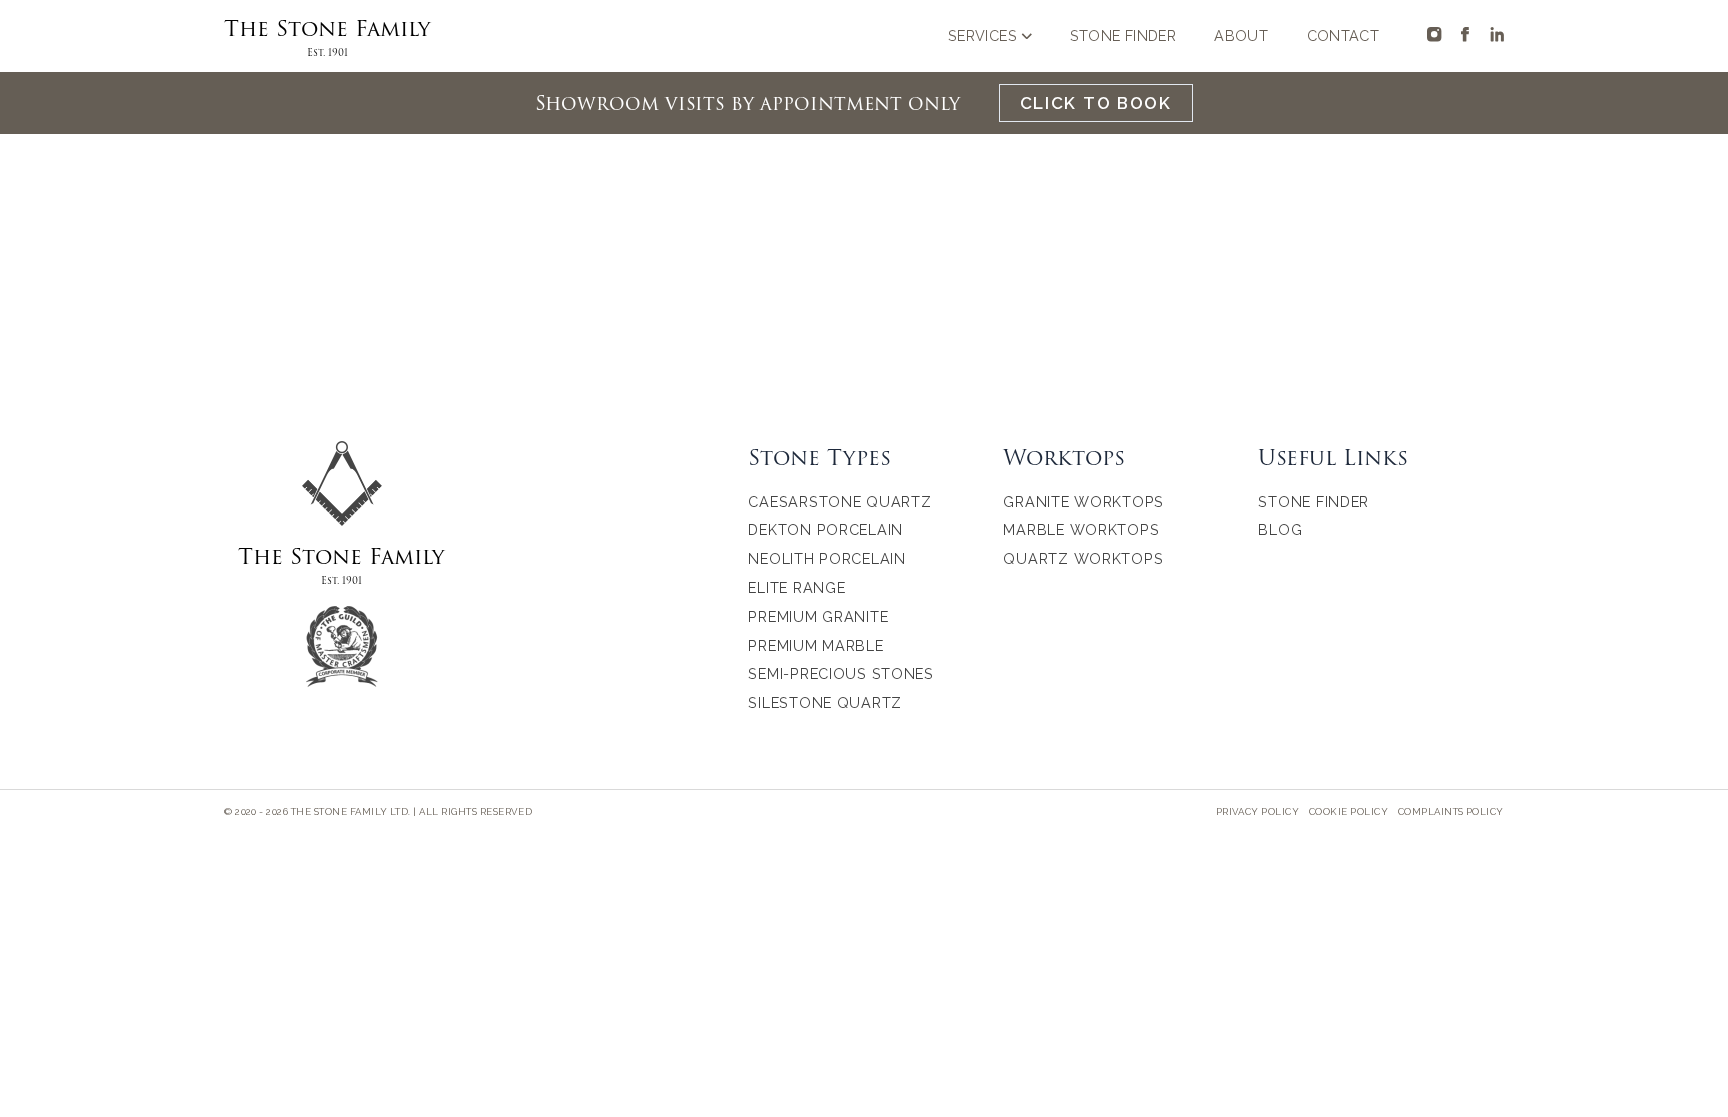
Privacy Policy (1258, 811)
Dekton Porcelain (825, 529)
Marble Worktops (1081, 529)
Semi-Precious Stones (840, 673)
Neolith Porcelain (826, 558)
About (1241, 35)
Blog (1280, 529)
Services (982, 35)
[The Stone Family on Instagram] (1434, 34)
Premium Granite (818, 616)
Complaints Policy (1451, 811)
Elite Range (796, 587)
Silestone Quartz (825, 702)
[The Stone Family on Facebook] (1465, 34)
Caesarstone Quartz (839, 501)
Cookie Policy (1348, 811)
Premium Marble (815, 645)
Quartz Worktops (1083, 558)
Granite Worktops (1083, 501)
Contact (1343, 35)
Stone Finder (1123, 35)
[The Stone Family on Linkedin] (1497, 34)
